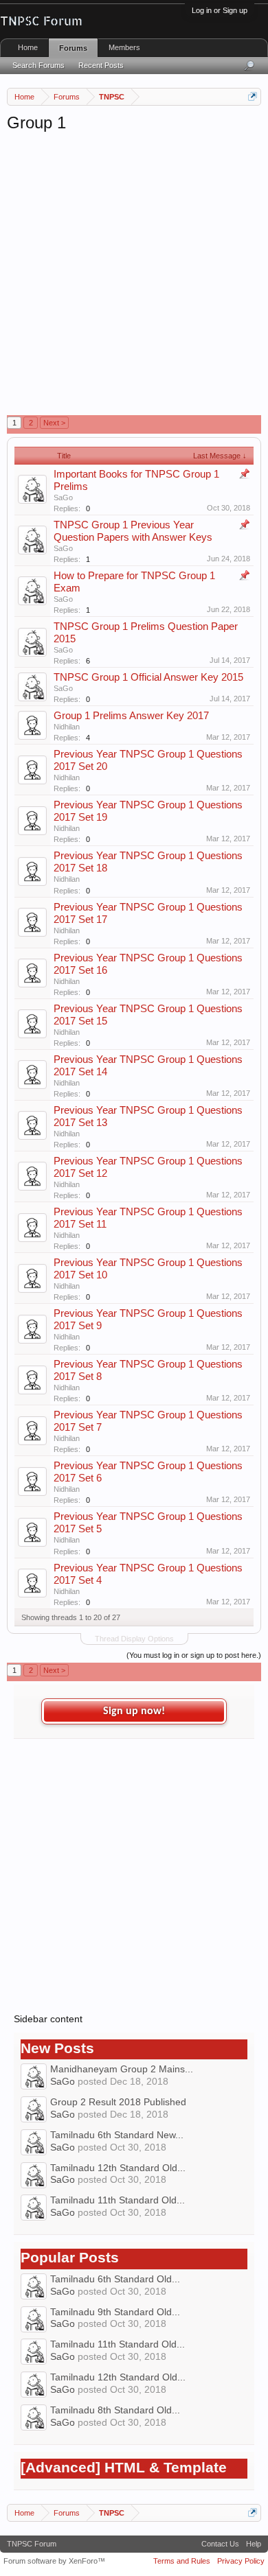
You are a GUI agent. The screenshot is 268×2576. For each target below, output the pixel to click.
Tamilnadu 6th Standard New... (117, 2135)
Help (254, 2544)
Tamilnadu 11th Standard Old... (118, 2200)
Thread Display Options (134, 1639)
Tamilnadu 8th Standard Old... (115, 2410)
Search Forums (38, 65)
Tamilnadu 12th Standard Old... (118, 2168)
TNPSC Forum (32, 2544)
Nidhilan (67, 727)
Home (28, 47)
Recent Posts (101, 65)
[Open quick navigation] (253, 96)
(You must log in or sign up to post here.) (194, 1655)
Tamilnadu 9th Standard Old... (115, 2312)
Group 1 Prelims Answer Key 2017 (131, 716)
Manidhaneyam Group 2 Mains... (122, 2069)
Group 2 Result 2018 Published (118, 2102)
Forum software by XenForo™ (54, 2561)
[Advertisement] (134, 274)
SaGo (63, 497)
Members (124, 47)
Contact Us (220, 2544)
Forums (73, 48)
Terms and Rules (182, 2561)
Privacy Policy (241, 2561)
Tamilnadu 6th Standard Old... (115, 2279)
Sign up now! (134, 1711)
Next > (54, 423)
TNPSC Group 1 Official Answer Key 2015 (148, 677)
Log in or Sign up (220, 10)
